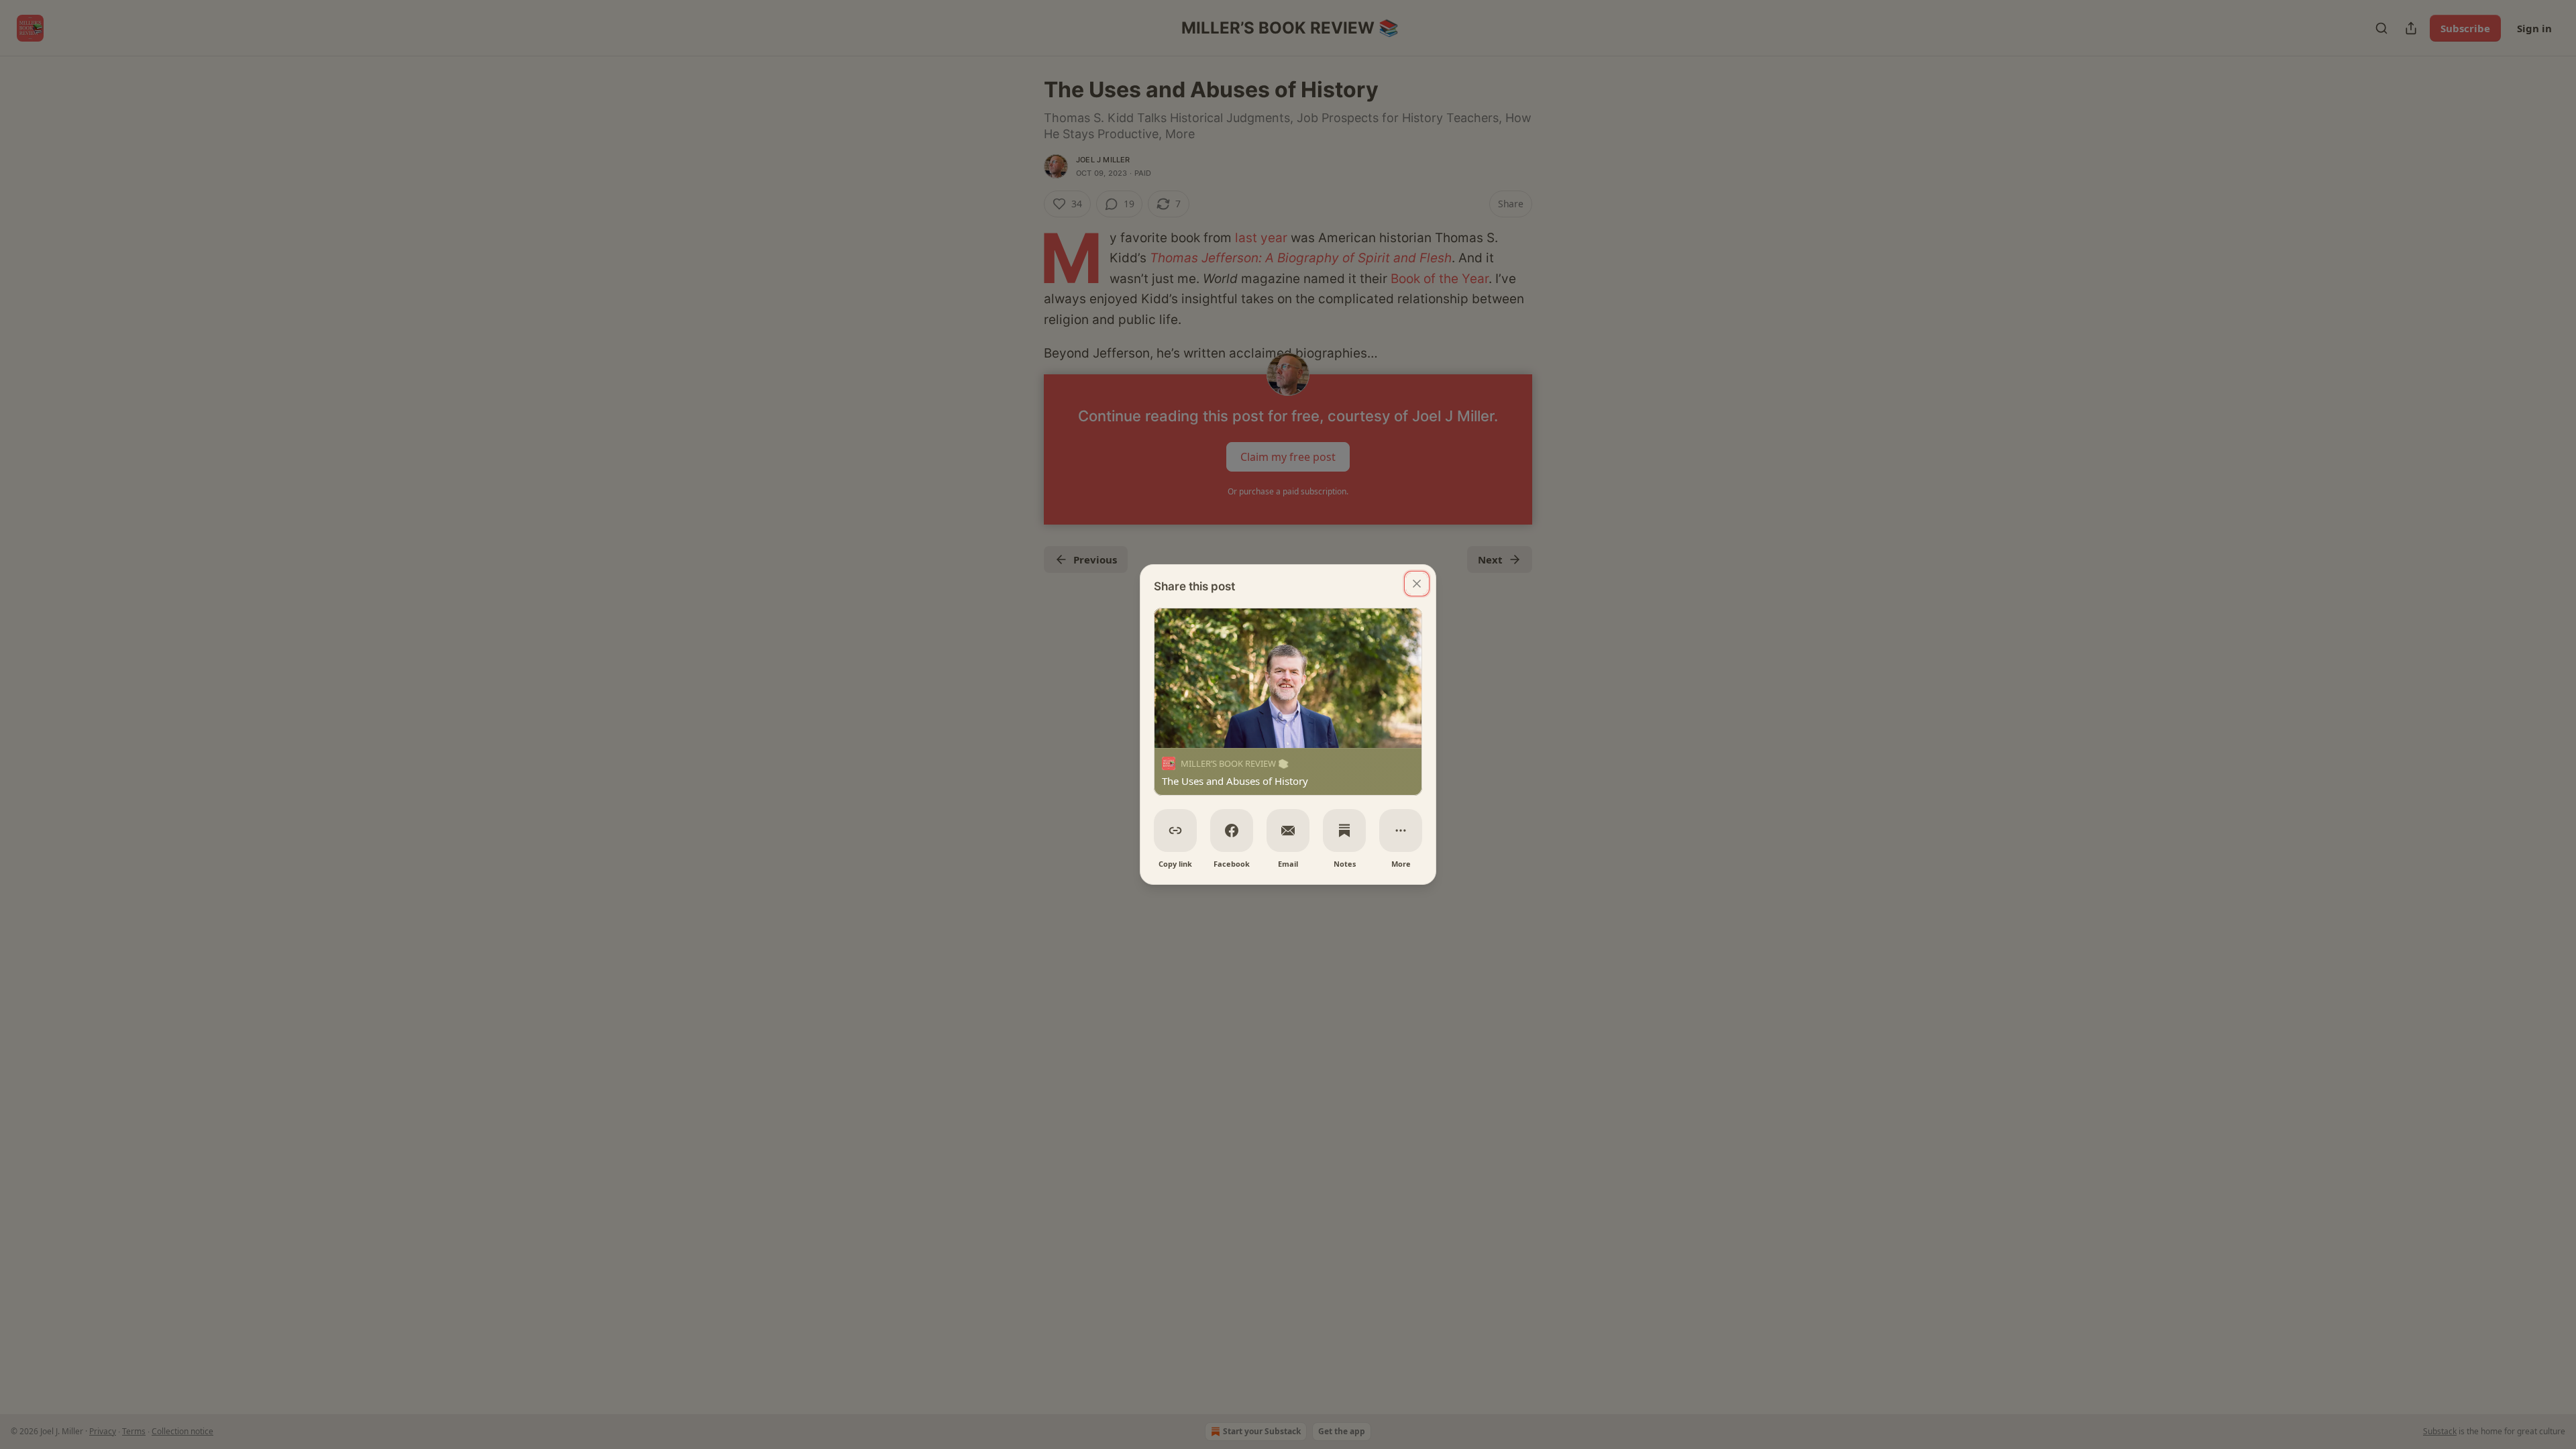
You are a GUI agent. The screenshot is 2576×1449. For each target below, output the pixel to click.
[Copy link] (1175, 830)
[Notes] (1344, 830)
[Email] (1288, 830)
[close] (1417, 584)
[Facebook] (1232, 830)
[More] (1401, 830)
